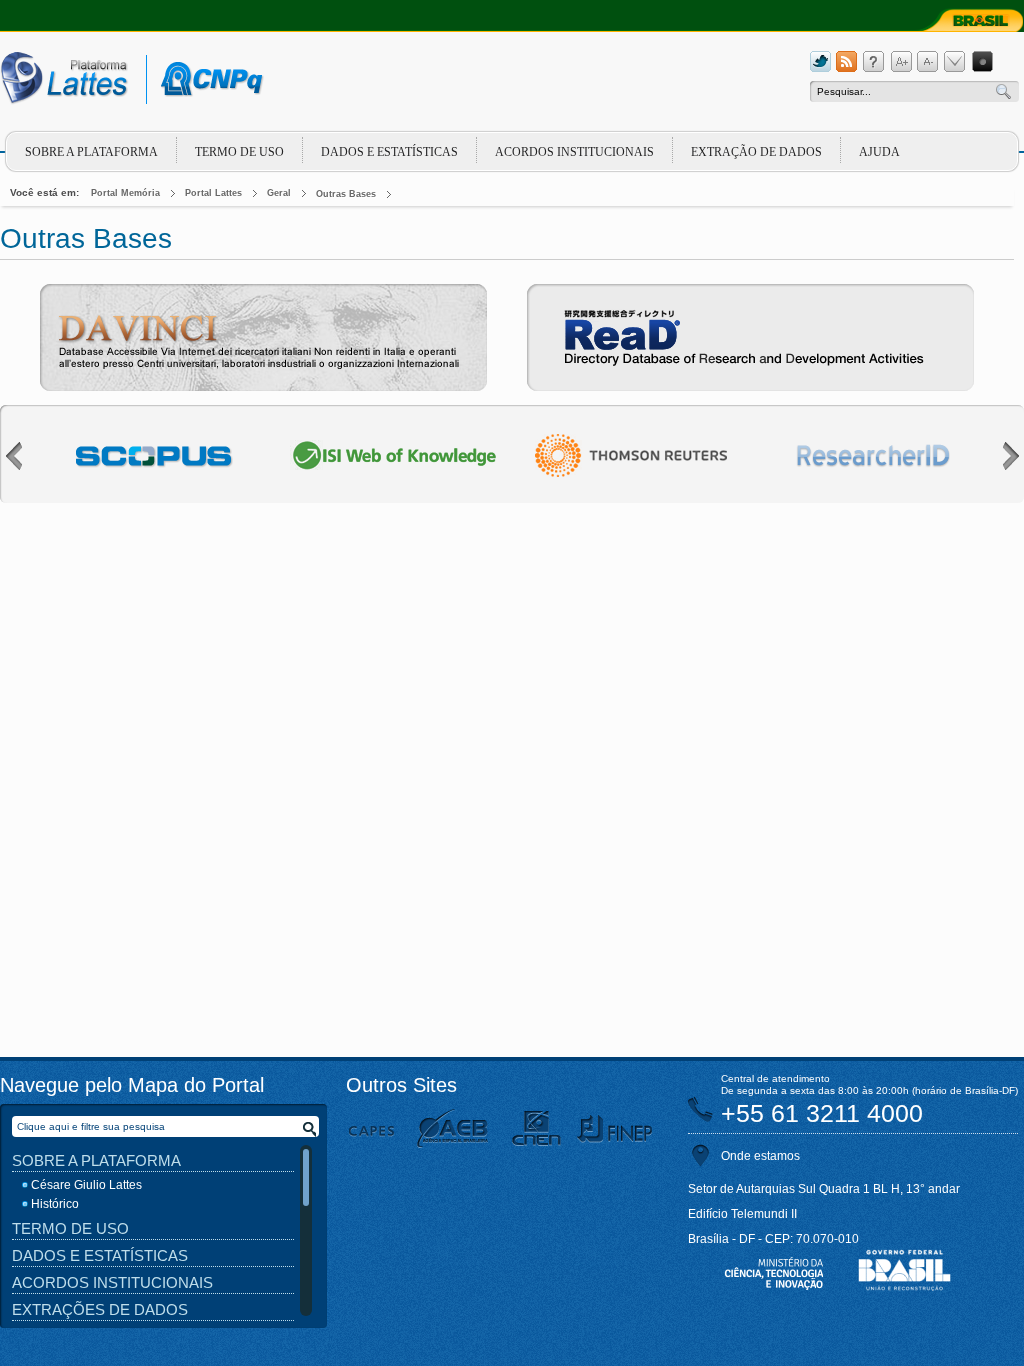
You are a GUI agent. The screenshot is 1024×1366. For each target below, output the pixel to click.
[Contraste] (982, 62)
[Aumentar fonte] (901, 62)
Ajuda (879, 152)
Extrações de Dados (100, 1309)
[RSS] (847, 62)
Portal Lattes (213, 193)
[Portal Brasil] (967, 20)
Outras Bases (346, 194)
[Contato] (955, 62)
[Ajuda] (874, 62)
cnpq (208, 79)
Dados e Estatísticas (389, 152)
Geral (279, 193)
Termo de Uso (239, 152)
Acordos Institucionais (574, 152)
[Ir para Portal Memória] (82, 83)
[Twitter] (820, 62)
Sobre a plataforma (91, 152)
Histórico (55, 1204)
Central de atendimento (775, 1078)
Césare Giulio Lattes (86, 1185)
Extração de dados (756, 152)
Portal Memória (125, 193)
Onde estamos (760, 1156)
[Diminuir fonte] (928, 62)
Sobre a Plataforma (96, 1160)
